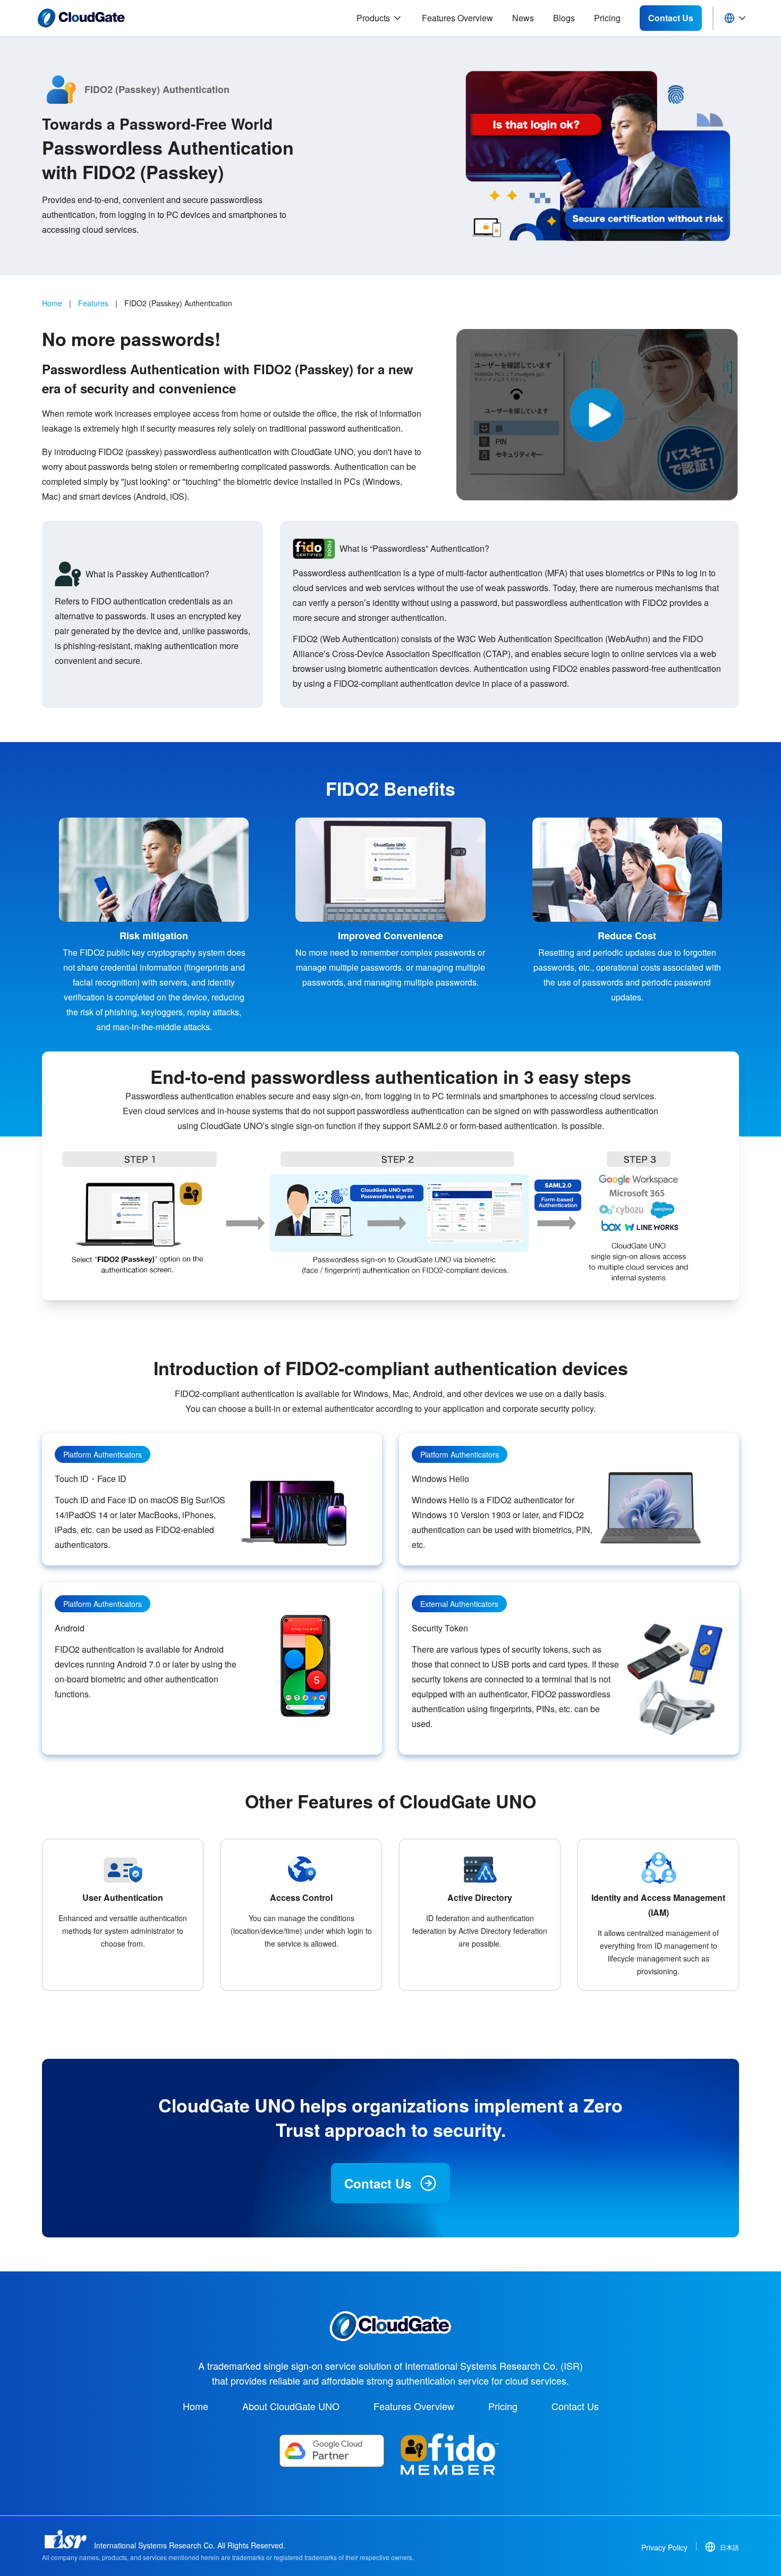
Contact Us (378, 2183)
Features (93, 303)
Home (52, 303)
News (523, 18)
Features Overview (457, 18)
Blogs (564, 18)
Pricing (607, 18)
